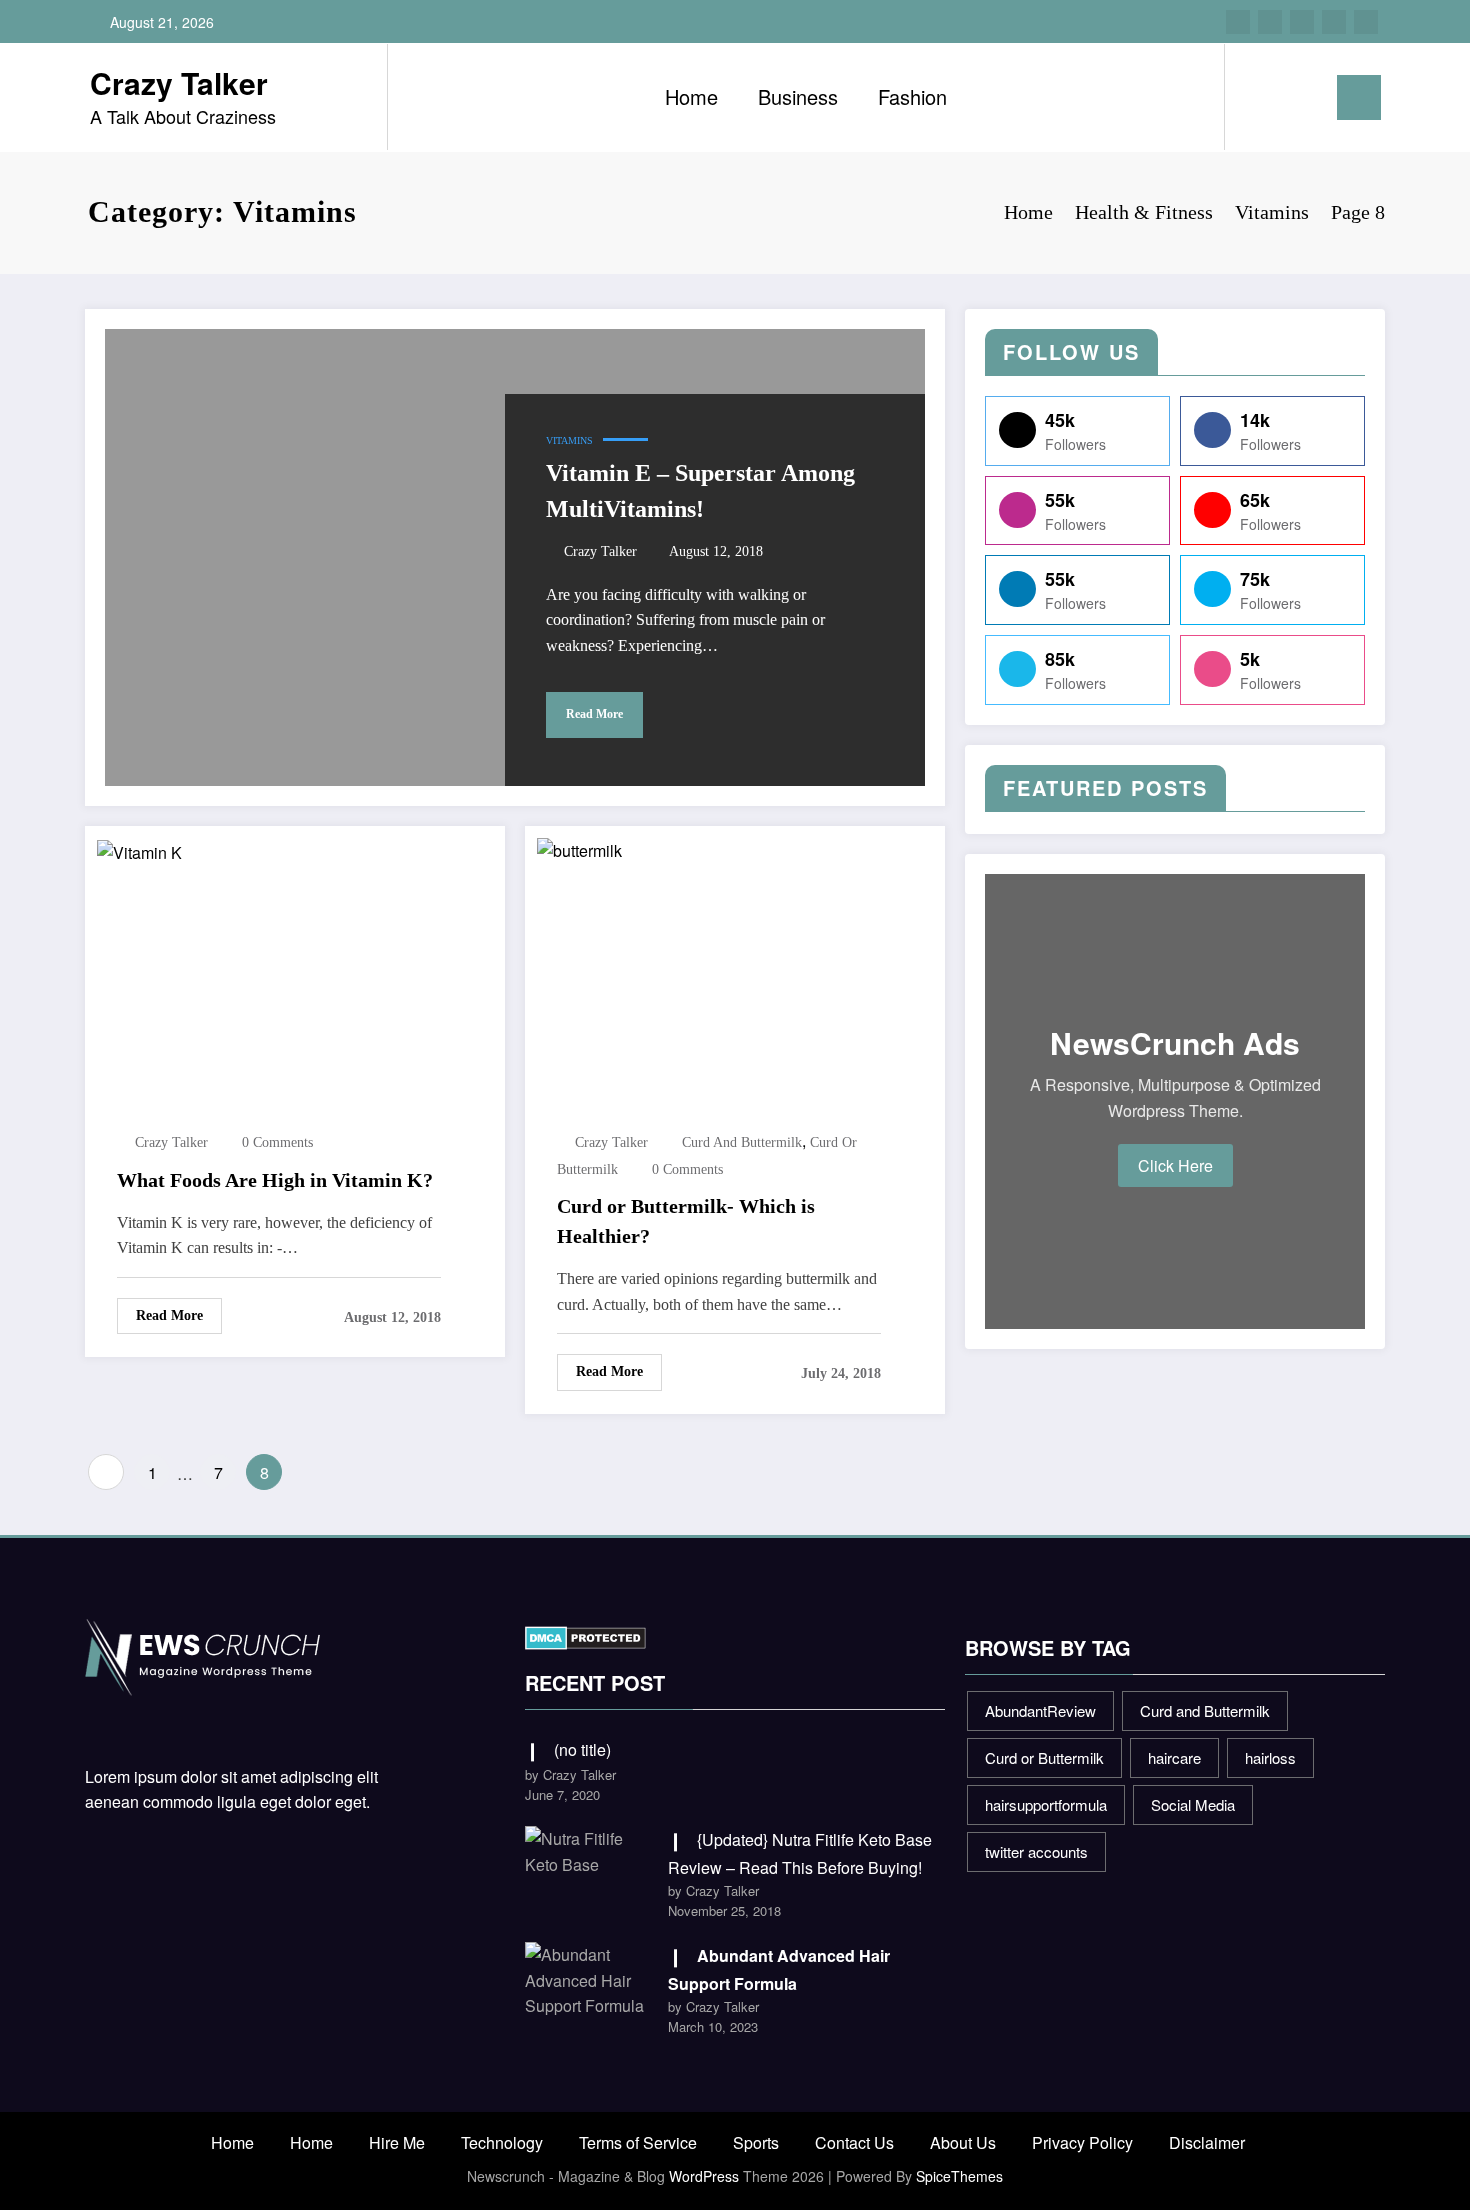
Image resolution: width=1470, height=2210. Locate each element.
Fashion (912, 96)
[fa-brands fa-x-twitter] (1270, 22)
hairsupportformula (1046, 1804)
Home (691, 96)
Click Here (1175, 1165)
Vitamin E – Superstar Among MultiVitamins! (700, 491)
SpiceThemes (959, 2176)
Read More (594, 714)
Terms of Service (638, 2142)
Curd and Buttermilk (742, 1142)
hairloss (1270, 1757)
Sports (756, 2142)
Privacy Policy (1082, 2142)
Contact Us (854, 2142)
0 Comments (277, 1142)
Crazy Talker (179, 82)
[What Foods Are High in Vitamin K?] (139, 850)
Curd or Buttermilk (1044, 1757)
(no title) (582, 1749)
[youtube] (1366, 22)
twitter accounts (1036, 1851)
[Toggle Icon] (1359, 97)
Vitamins (569, 440)
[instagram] (1334, 22)
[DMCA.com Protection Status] (585, 1635)
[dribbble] (1302, 22)
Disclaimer (1207, 2142)
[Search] (1260, 97)
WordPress (704, 2176)
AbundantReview (1040, 1710)
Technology (502, 2142)
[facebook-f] (1238, 22)
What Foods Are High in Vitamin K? (275, 1180)
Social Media (1193, 1804)
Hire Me (397, 2142)
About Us (963, 2142)
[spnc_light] (1297, 97)
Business (798, 96)
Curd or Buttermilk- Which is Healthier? (686, 1221)
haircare (1174, 1757)
